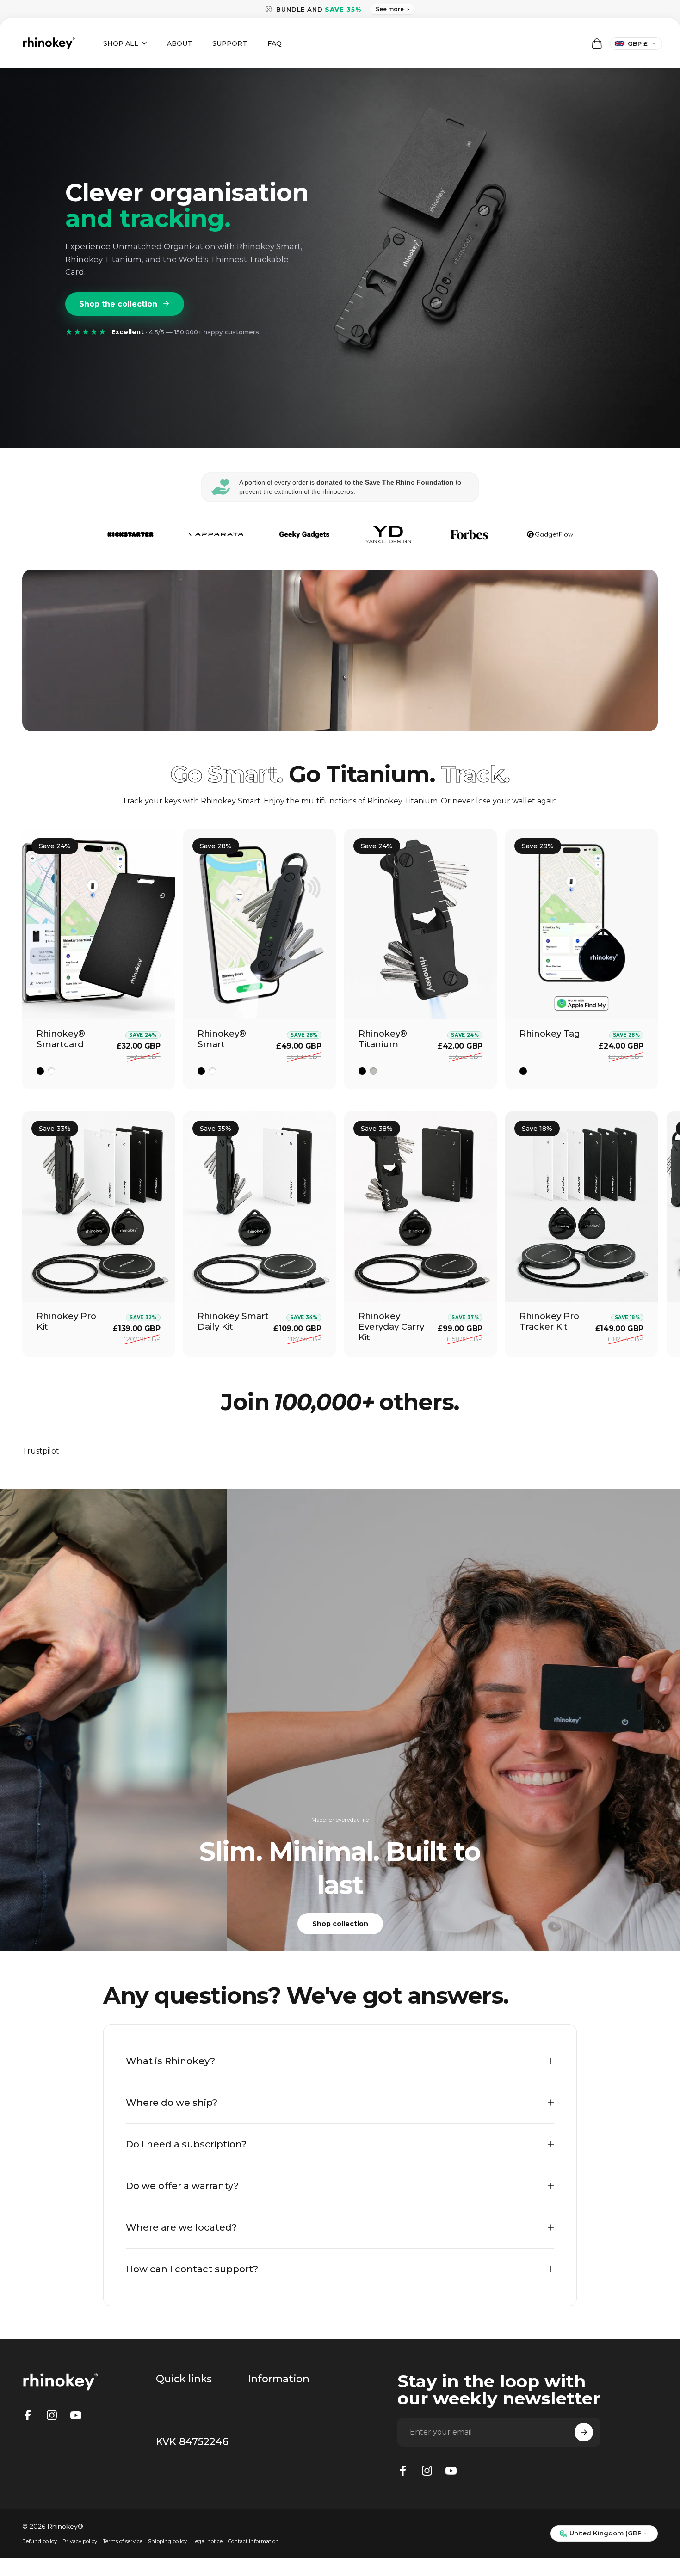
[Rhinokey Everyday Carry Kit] (420, 1207)
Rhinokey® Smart (222, 1039)
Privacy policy (80, 2541)
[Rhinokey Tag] (581, 924)
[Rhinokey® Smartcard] (99, 924)
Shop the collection (118, 304)
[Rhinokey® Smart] (260, 924)
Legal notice (207, 2541)
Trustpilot (41, 1451)
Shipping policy (167, 2541)
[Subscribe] (584, 2432)
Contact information (253, 2541)
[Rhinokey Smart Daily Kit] (260, 1207)
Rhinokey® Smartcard (61, 1039)
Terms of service (123, 2541)
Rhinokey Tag (550, 1033)
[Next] (631, 959)
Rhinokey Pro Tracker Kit (549, 1321)
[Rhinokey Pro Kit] (99, 1207)
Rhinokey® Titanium (383, 1039)
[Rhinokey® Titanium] (420, 924)
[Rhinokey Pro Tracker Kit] (581, 1207)
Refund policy (40, 2541)
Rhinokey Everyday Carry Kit (391, 1327)
